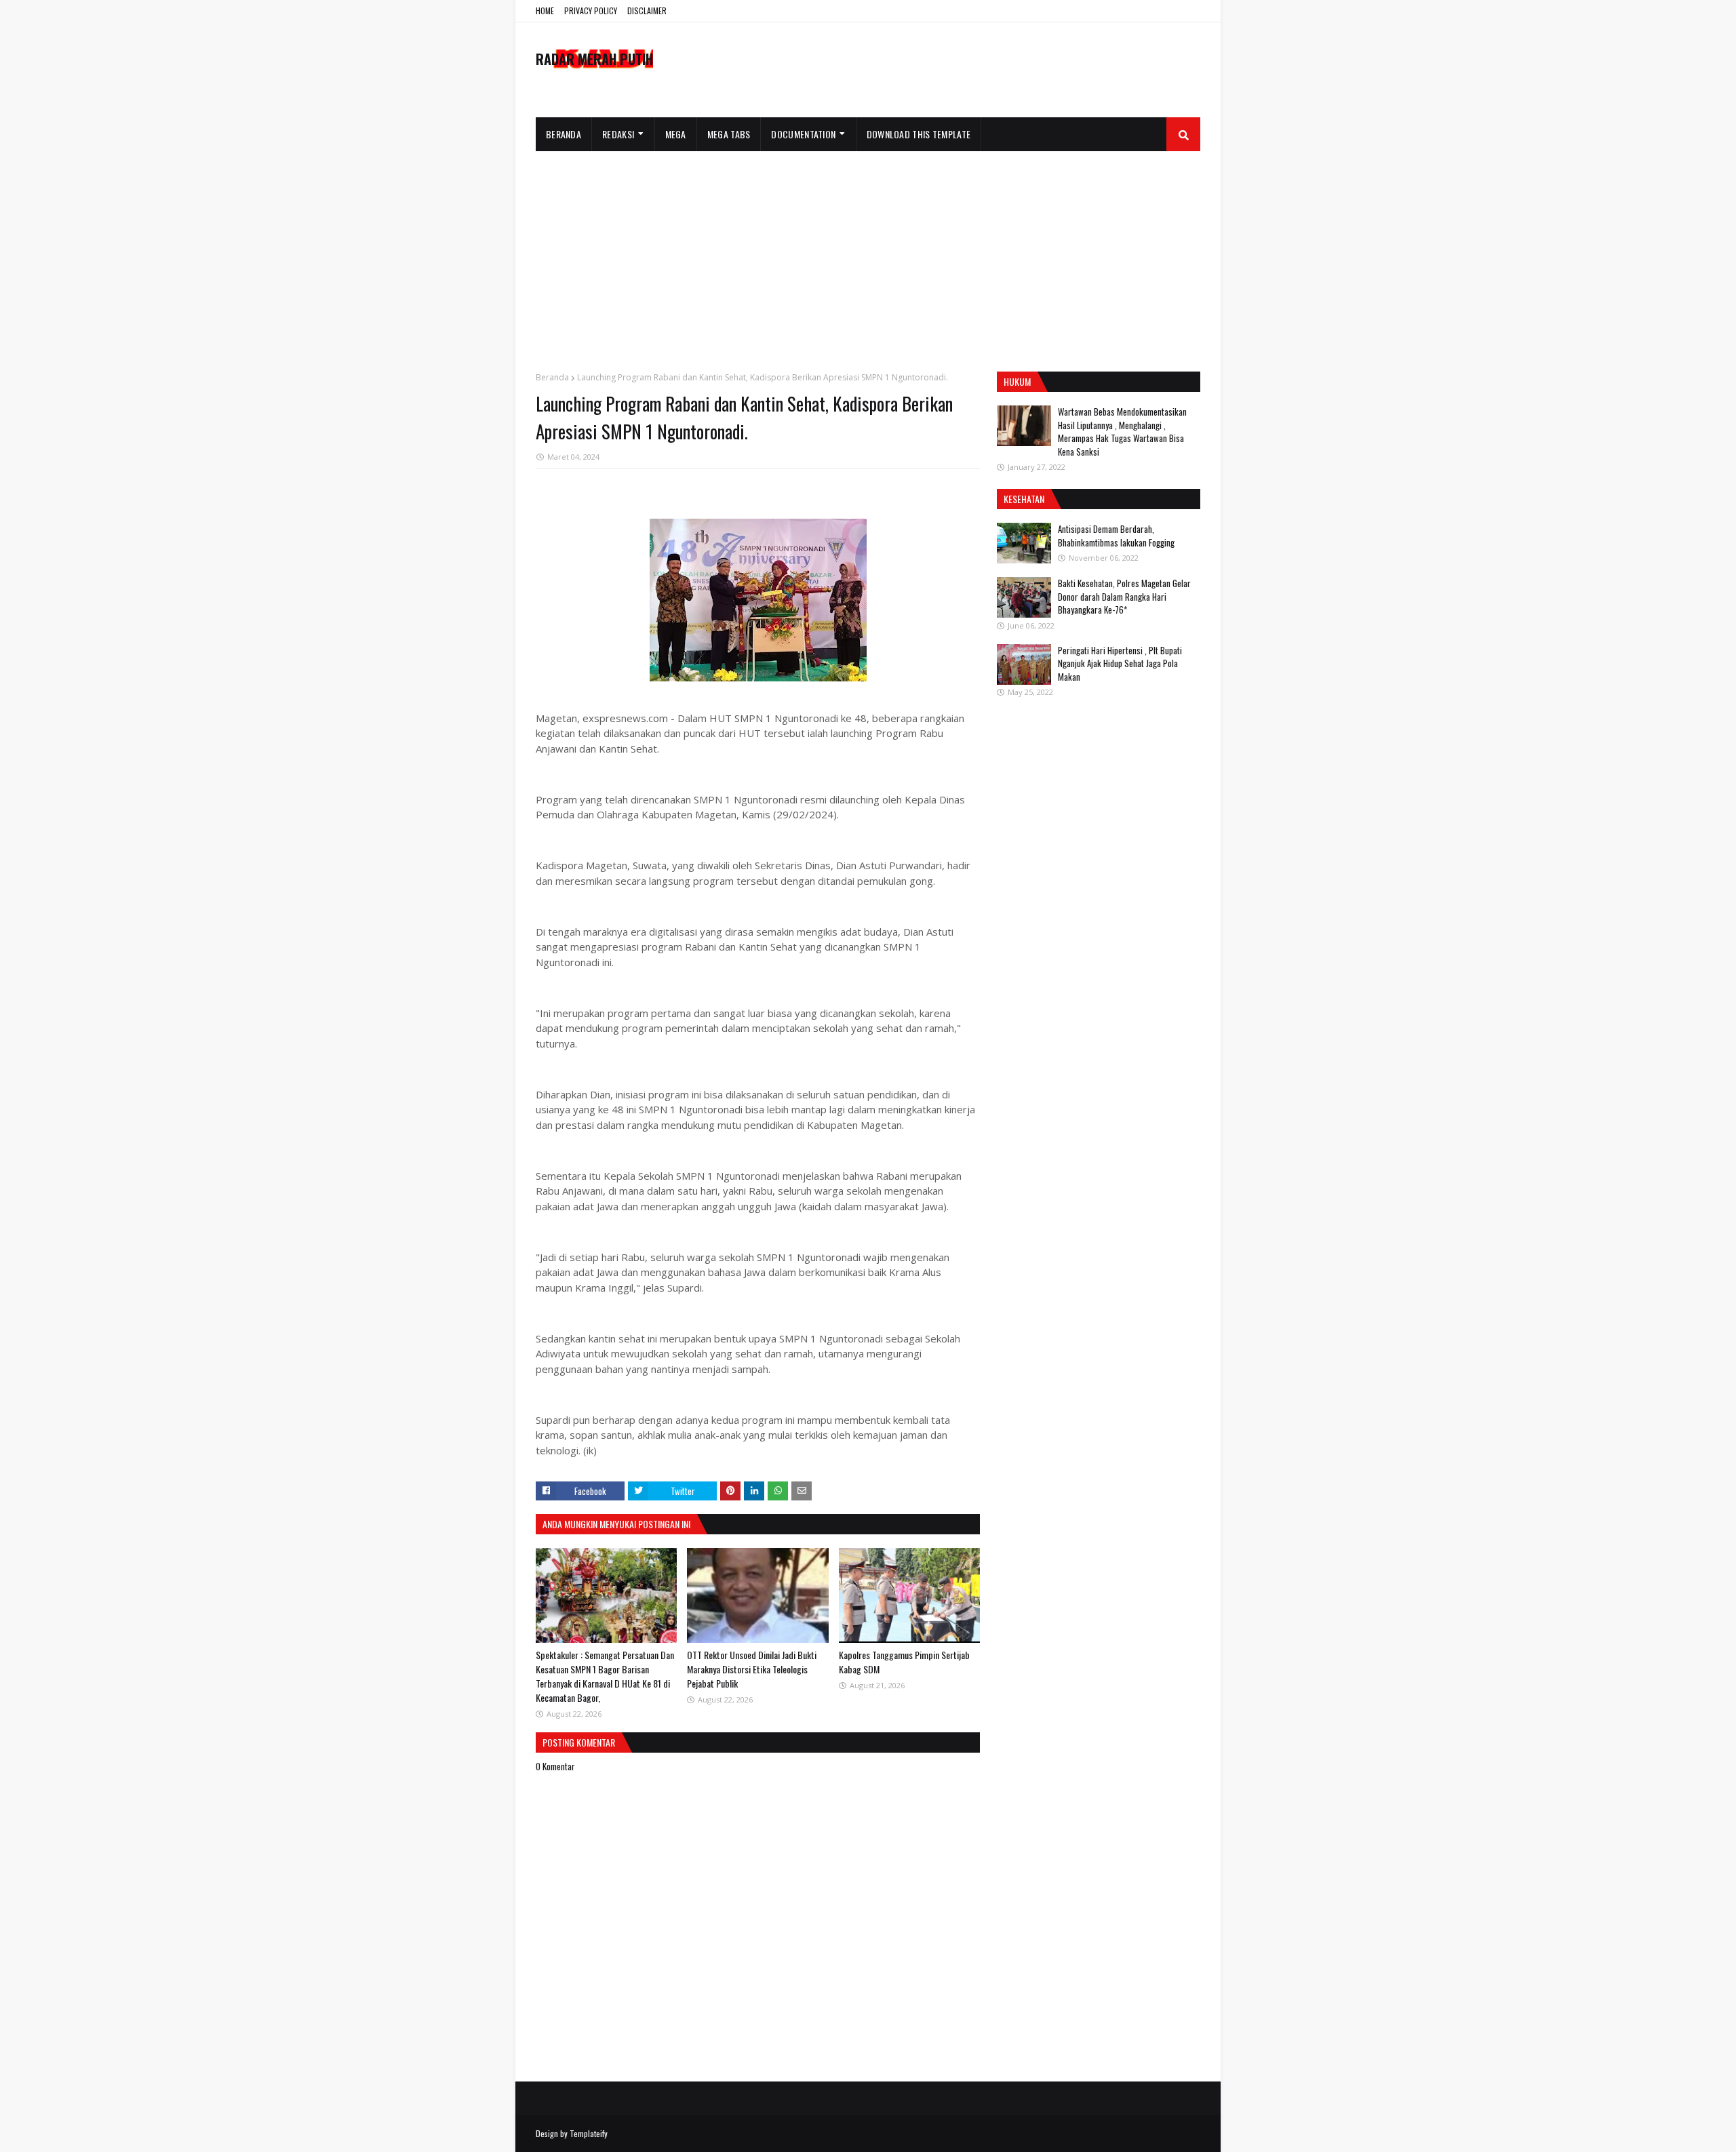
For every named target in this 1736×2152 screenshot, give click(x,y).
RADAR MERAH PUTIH (594, 59)
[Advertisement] (868, 253)
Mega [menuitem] (676, 134)
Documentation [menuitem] (803, 134)
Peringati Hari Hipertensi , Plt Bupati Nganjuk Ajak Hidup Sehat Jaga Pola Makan (1120, 663)
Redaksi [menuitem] (618, 134)
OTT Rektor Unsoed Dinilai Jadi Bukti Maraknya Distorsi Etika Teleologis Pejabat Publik (752, 1669)
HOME (545, 11)
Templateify (589, 2133)
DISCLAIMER (647, 11)
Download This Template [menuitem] (919, 134)
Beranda (552, 377)
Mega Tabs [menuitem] (729, 134)
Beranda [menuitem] (564, 134)
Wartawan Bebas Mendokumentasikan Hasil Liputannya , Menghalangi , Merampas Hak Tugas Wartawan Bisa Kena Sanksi (1122, 432)
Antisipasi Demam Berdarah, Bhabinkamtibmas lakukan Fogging (1116, 536)
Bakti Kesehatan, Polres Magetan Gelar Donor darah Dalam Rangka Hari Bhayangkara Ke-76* (1124, 596)
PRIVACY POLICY (591, 11)
